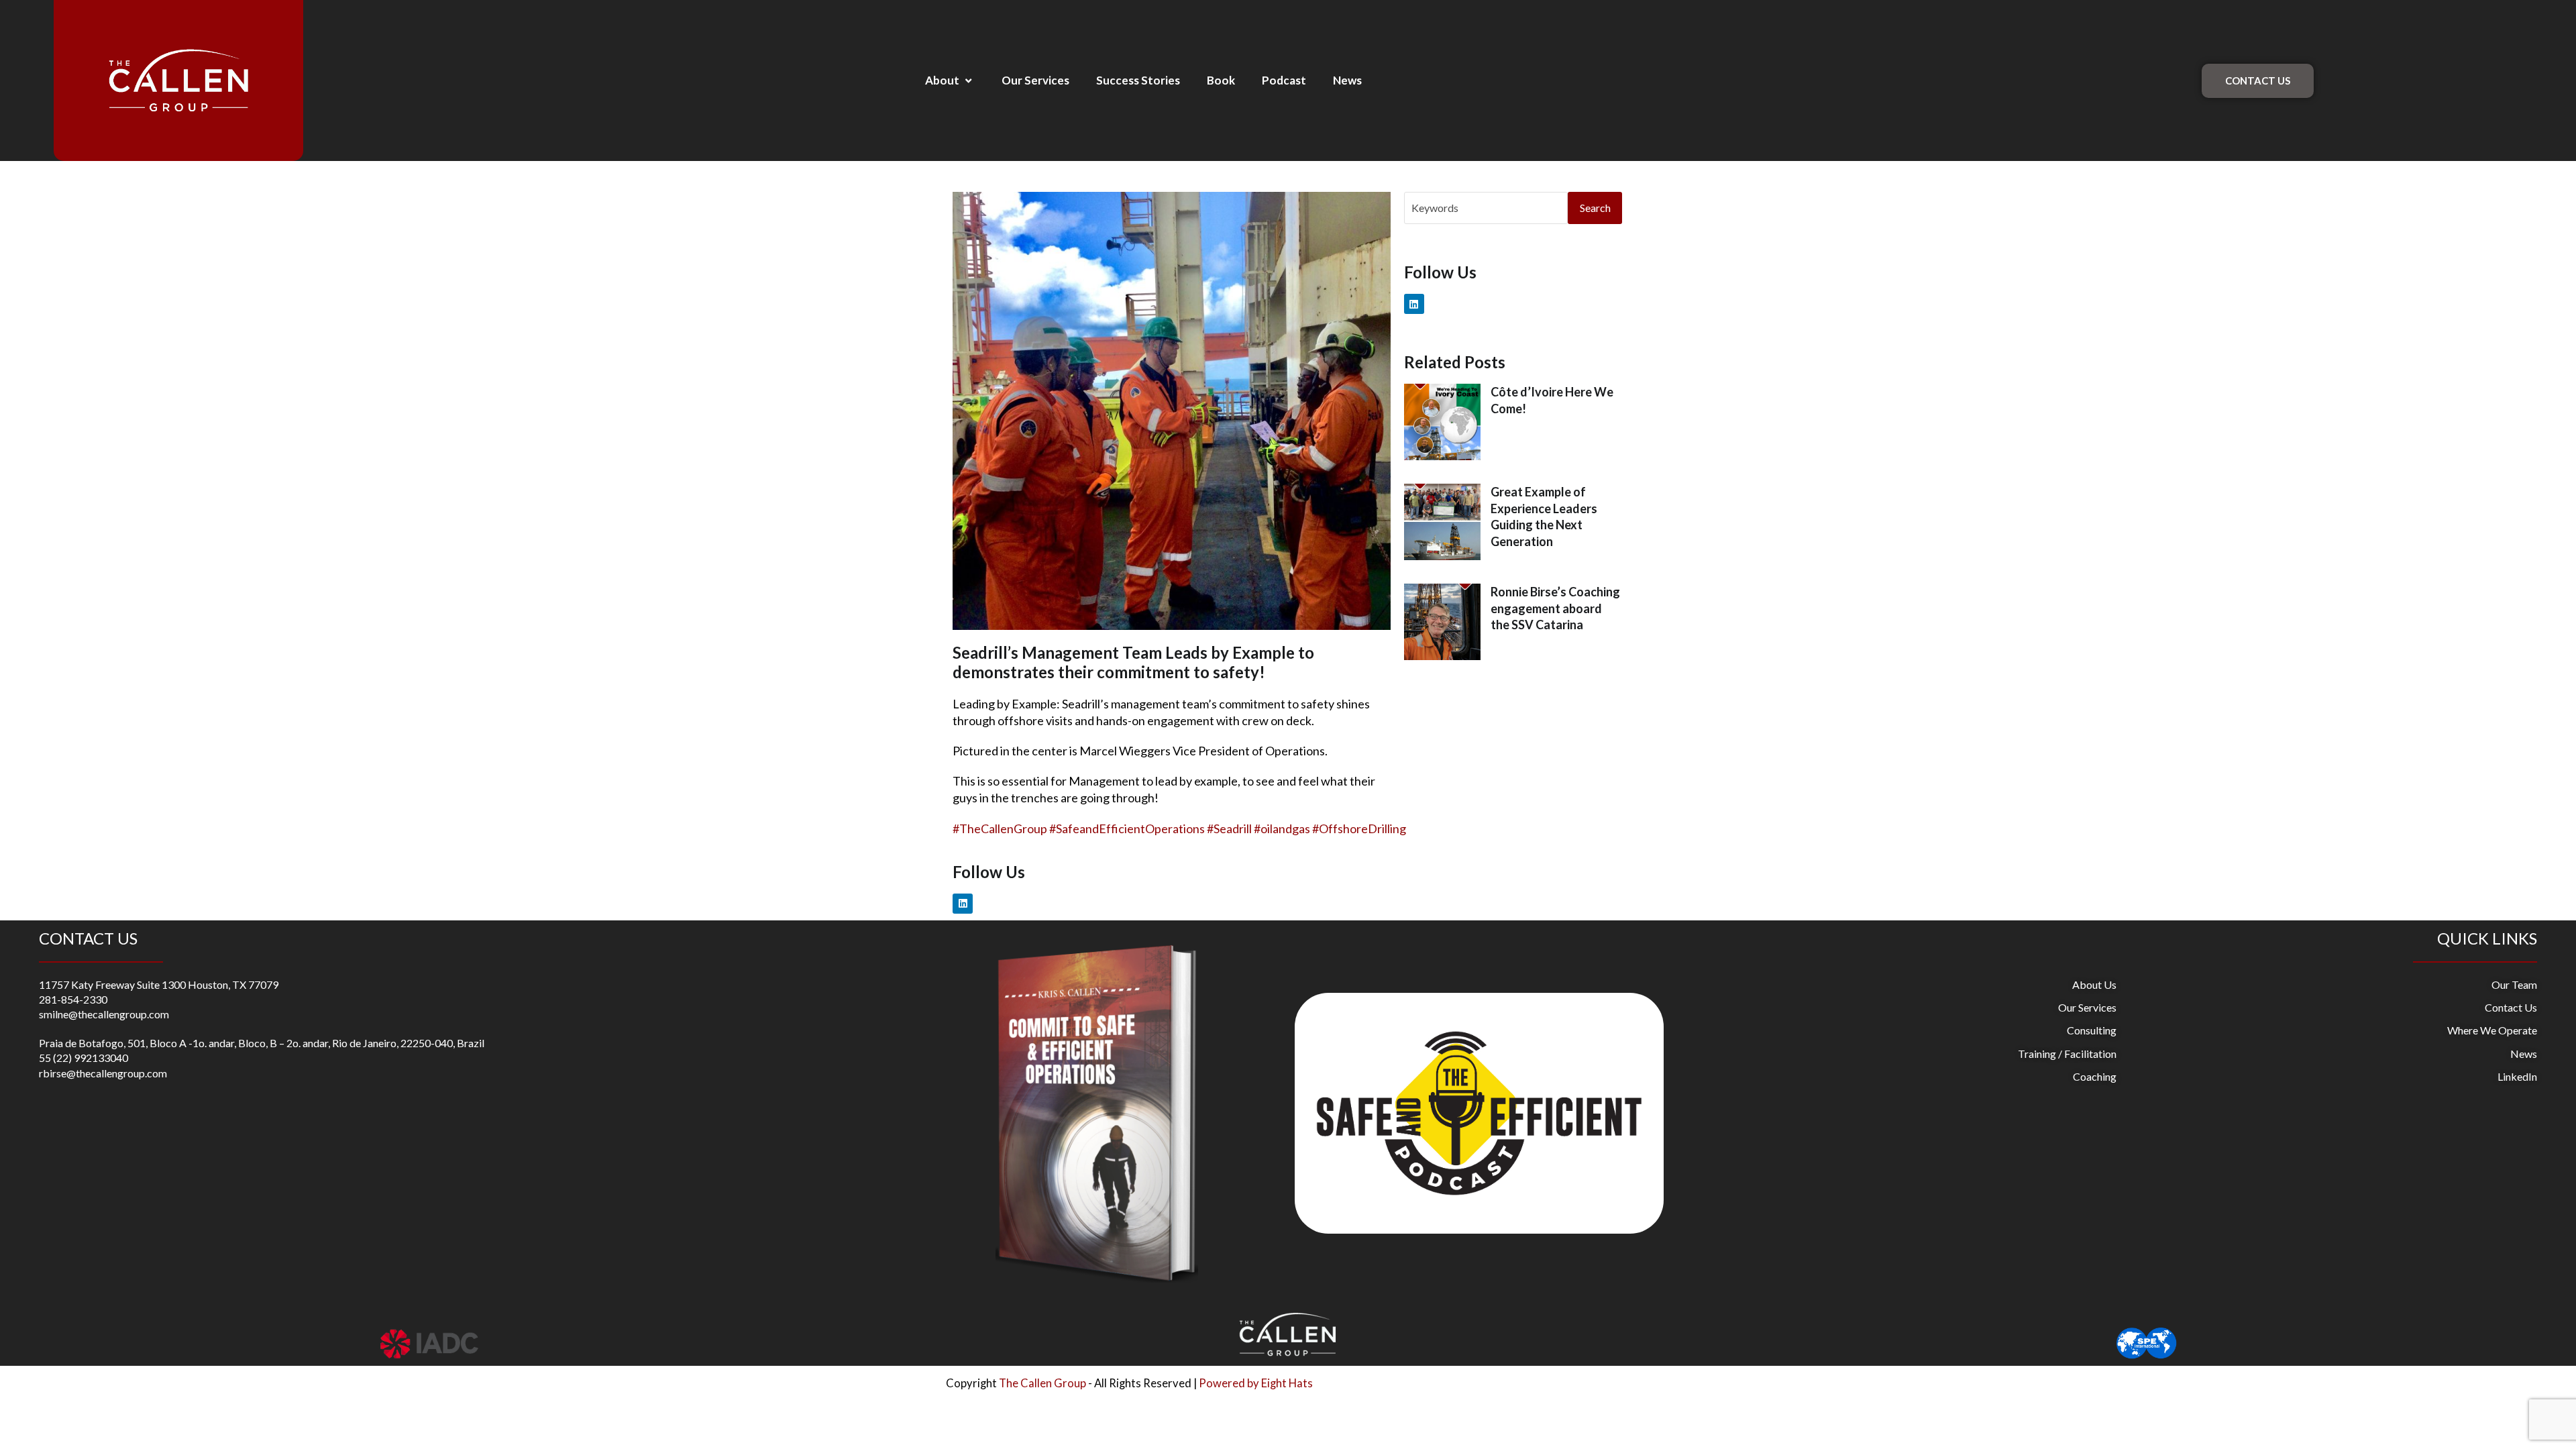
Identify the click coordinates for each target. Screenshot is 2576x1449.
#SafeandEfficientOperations (1127, 828)
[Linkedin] (963, 904)
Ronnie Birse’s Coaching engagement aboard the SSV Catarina (1555, 608)
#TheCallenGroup (1000, 828)
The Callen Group (1042, 1383)
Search (1595, 208)
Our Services (1035, 80)
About (942, 80)
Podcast (1284, 80)
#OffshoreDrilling (1359, 828)
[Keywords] (1486, 206)
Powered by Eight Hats (1256, 1383)
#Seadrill (1229, 828)
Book (1221, 80)
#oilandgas (1282, 828)
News (1347, 80)
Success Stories (1138, 80)
